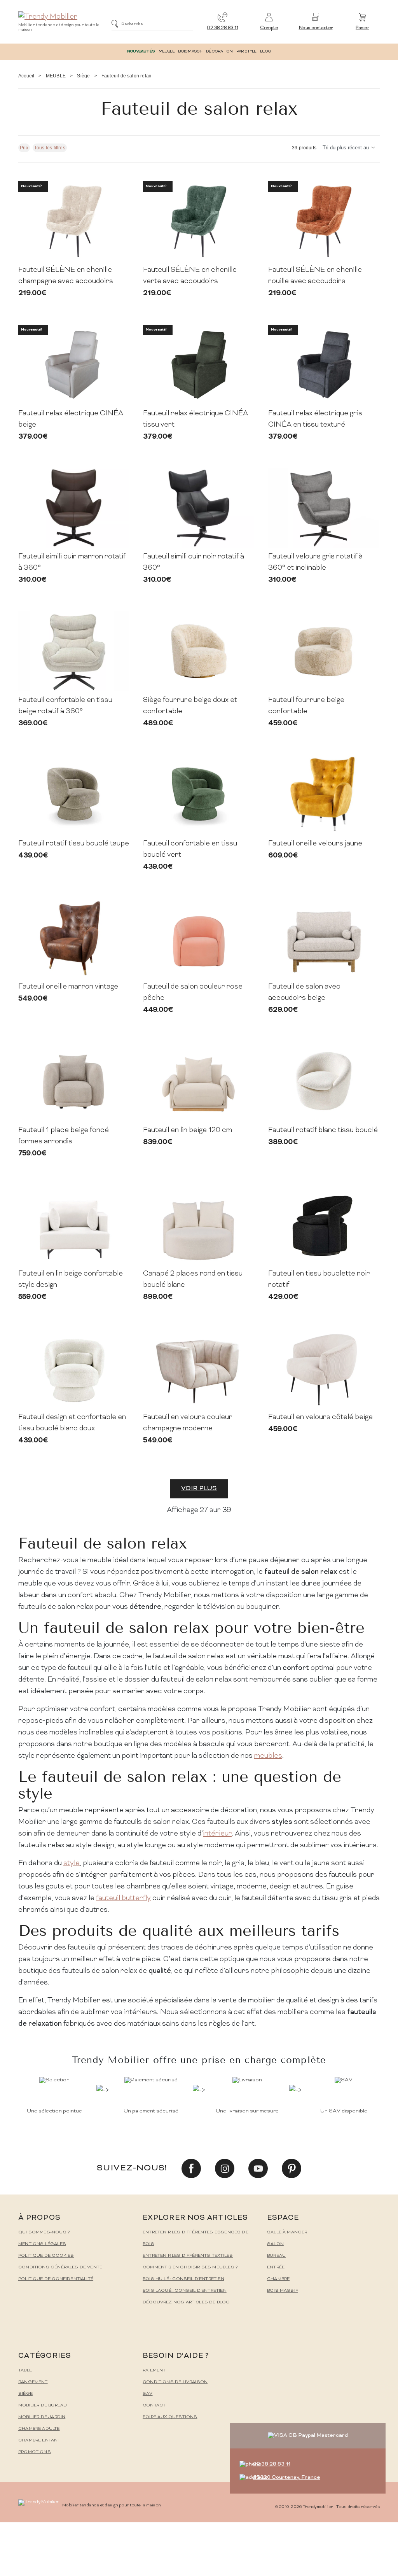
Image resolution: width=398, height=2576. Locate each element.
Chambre (278, 2279)
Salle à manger (287, 2232)
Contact (154, 2405)
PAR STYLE (246, 52)
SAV (148, 2394)
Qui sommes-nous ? (44, 2232)
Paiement (154, 2370)
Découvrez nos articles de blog (186, 2302)
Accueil (26, 76)
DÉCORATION (219, 52)
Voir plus (199, 1489)
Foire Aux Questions (170, 2417)
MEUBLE (167, 52)
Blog (265, 52)
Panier (362, 28)
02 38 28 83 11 (222, 28)
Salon (275, 2244)
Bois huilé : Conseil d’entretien (183, 2279)
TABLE (25, 2370)
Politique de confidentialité (56, 2279)
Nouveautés (141, 52)
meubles (268, 1756)
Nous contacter (316, 28)
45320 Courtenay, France (287, 2477)
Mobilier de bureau (43, 2405)
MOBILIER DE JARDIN (42, 2417)
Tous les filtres (50, 148)
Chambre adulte (39, 2429)
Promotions (35, 2452)
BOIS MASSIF (190, 52)
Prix (24, 148)
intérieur (217, 1834)
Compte (269, 28)
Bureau (276, 2256)
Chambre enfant (39, 2440)
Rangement (33, 2382)
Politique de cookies (46, 2256)
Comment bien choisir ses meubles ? (190, 2267)
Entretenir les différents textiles (188, 2256)
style (72, 1863)
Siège (83, 76)
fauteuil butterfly (123, 1898)
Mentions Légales (42, 2244)
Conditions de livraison (175, 2382)
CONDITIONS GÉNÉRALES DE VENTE (60, 2267)
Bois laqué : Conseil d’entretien (185, 2291)
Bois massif (283, 2291)
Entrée (276, 2267)
